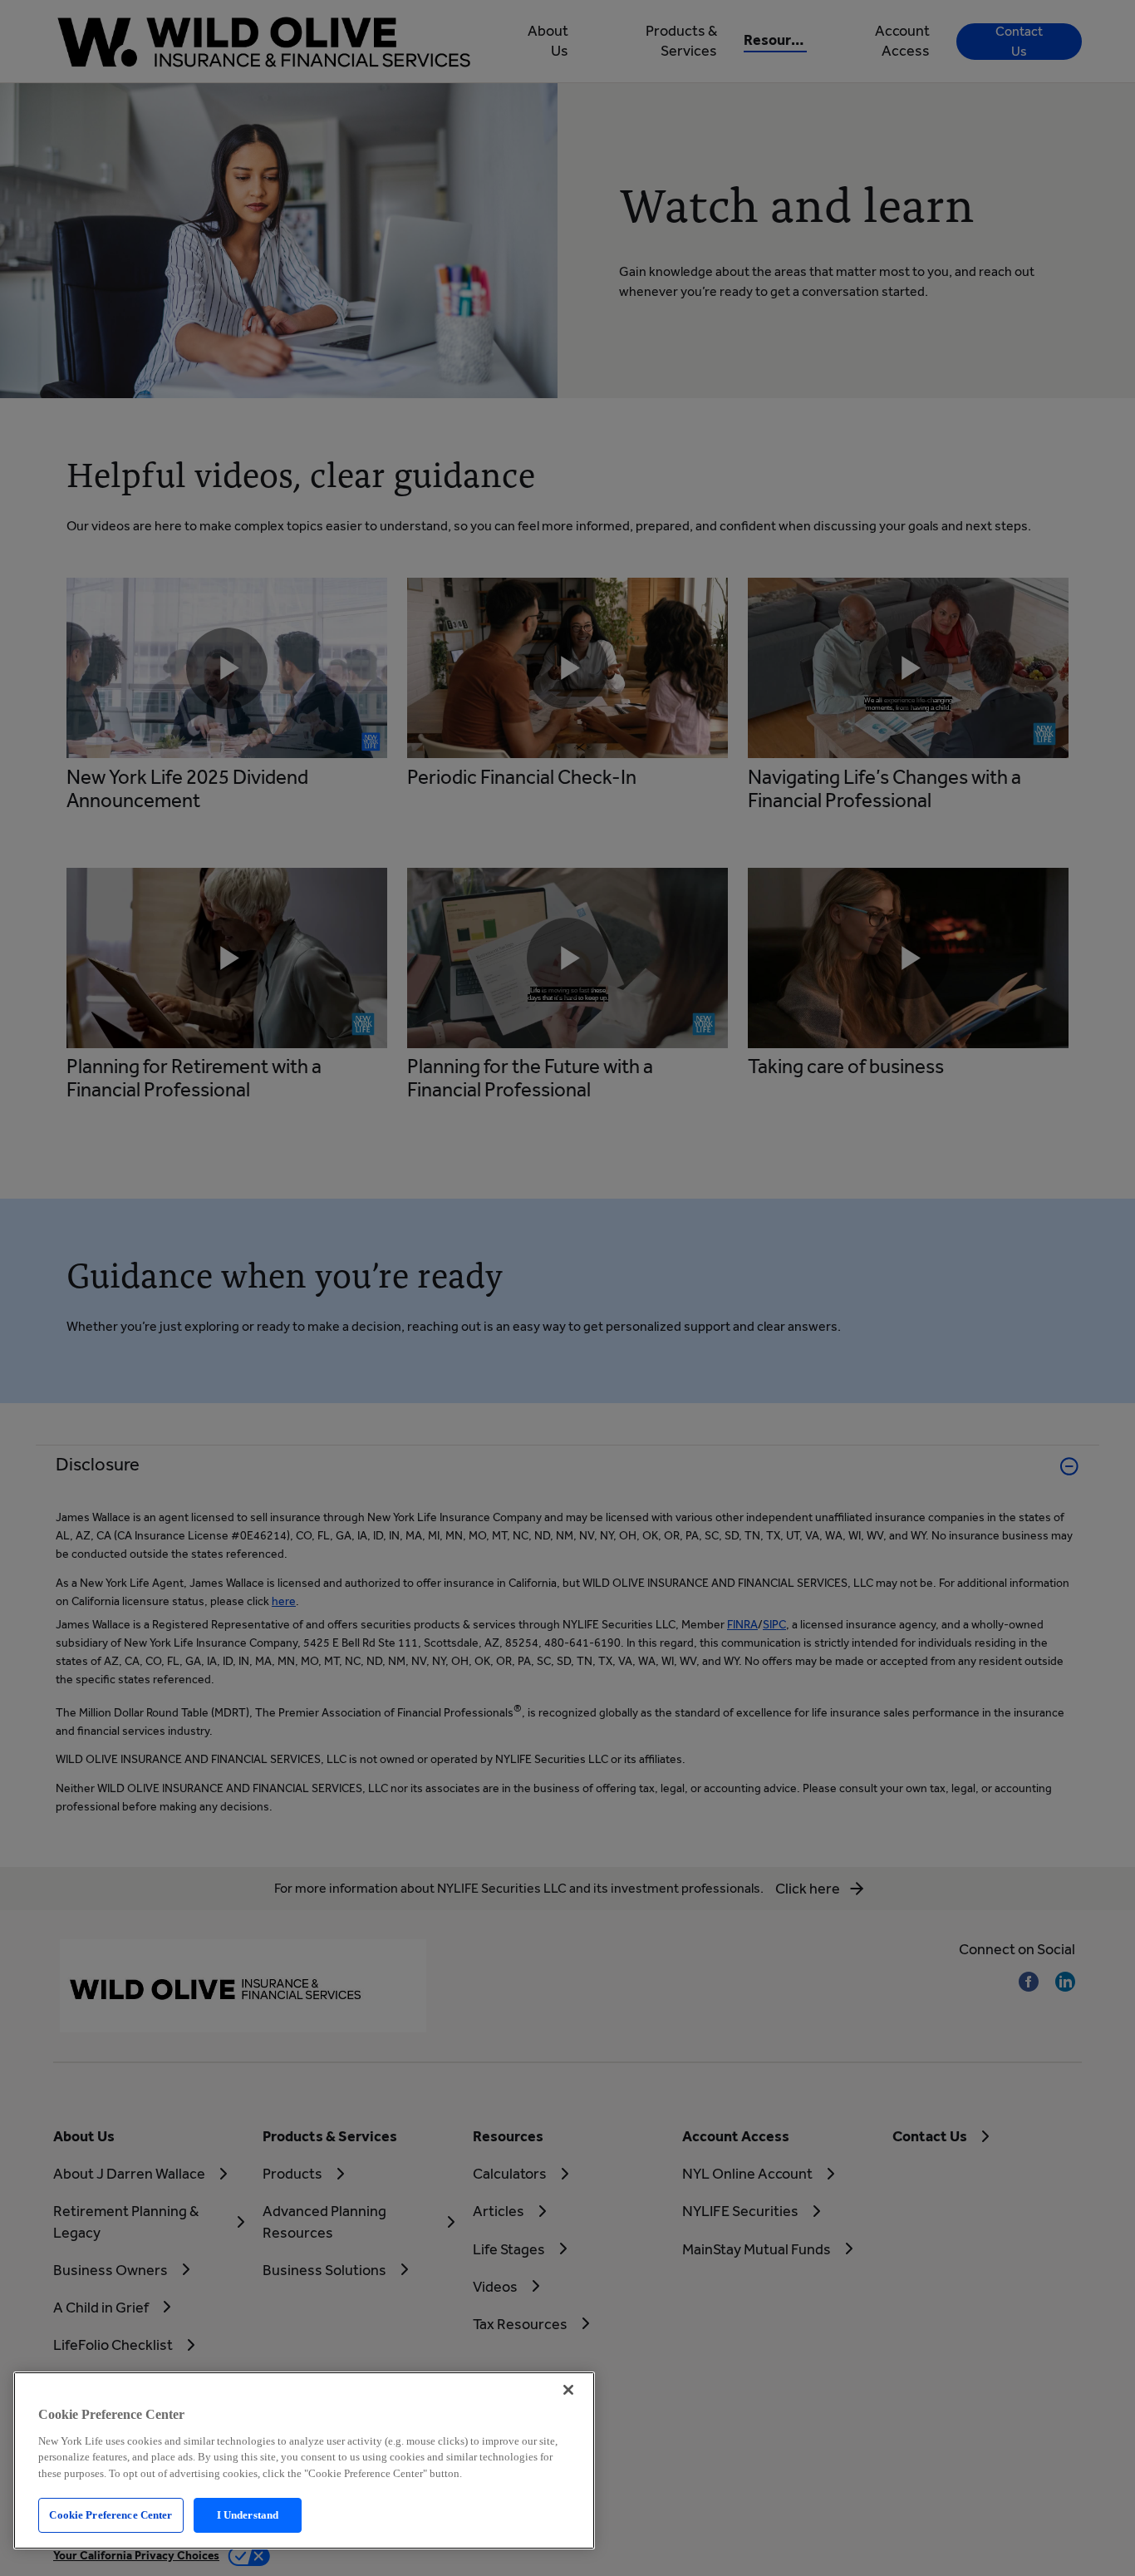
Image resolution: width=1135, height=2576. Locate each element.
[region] (304, 2460)
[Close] (568, 2390)
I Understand (248, 2515)
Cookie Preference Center (111, 2515)
